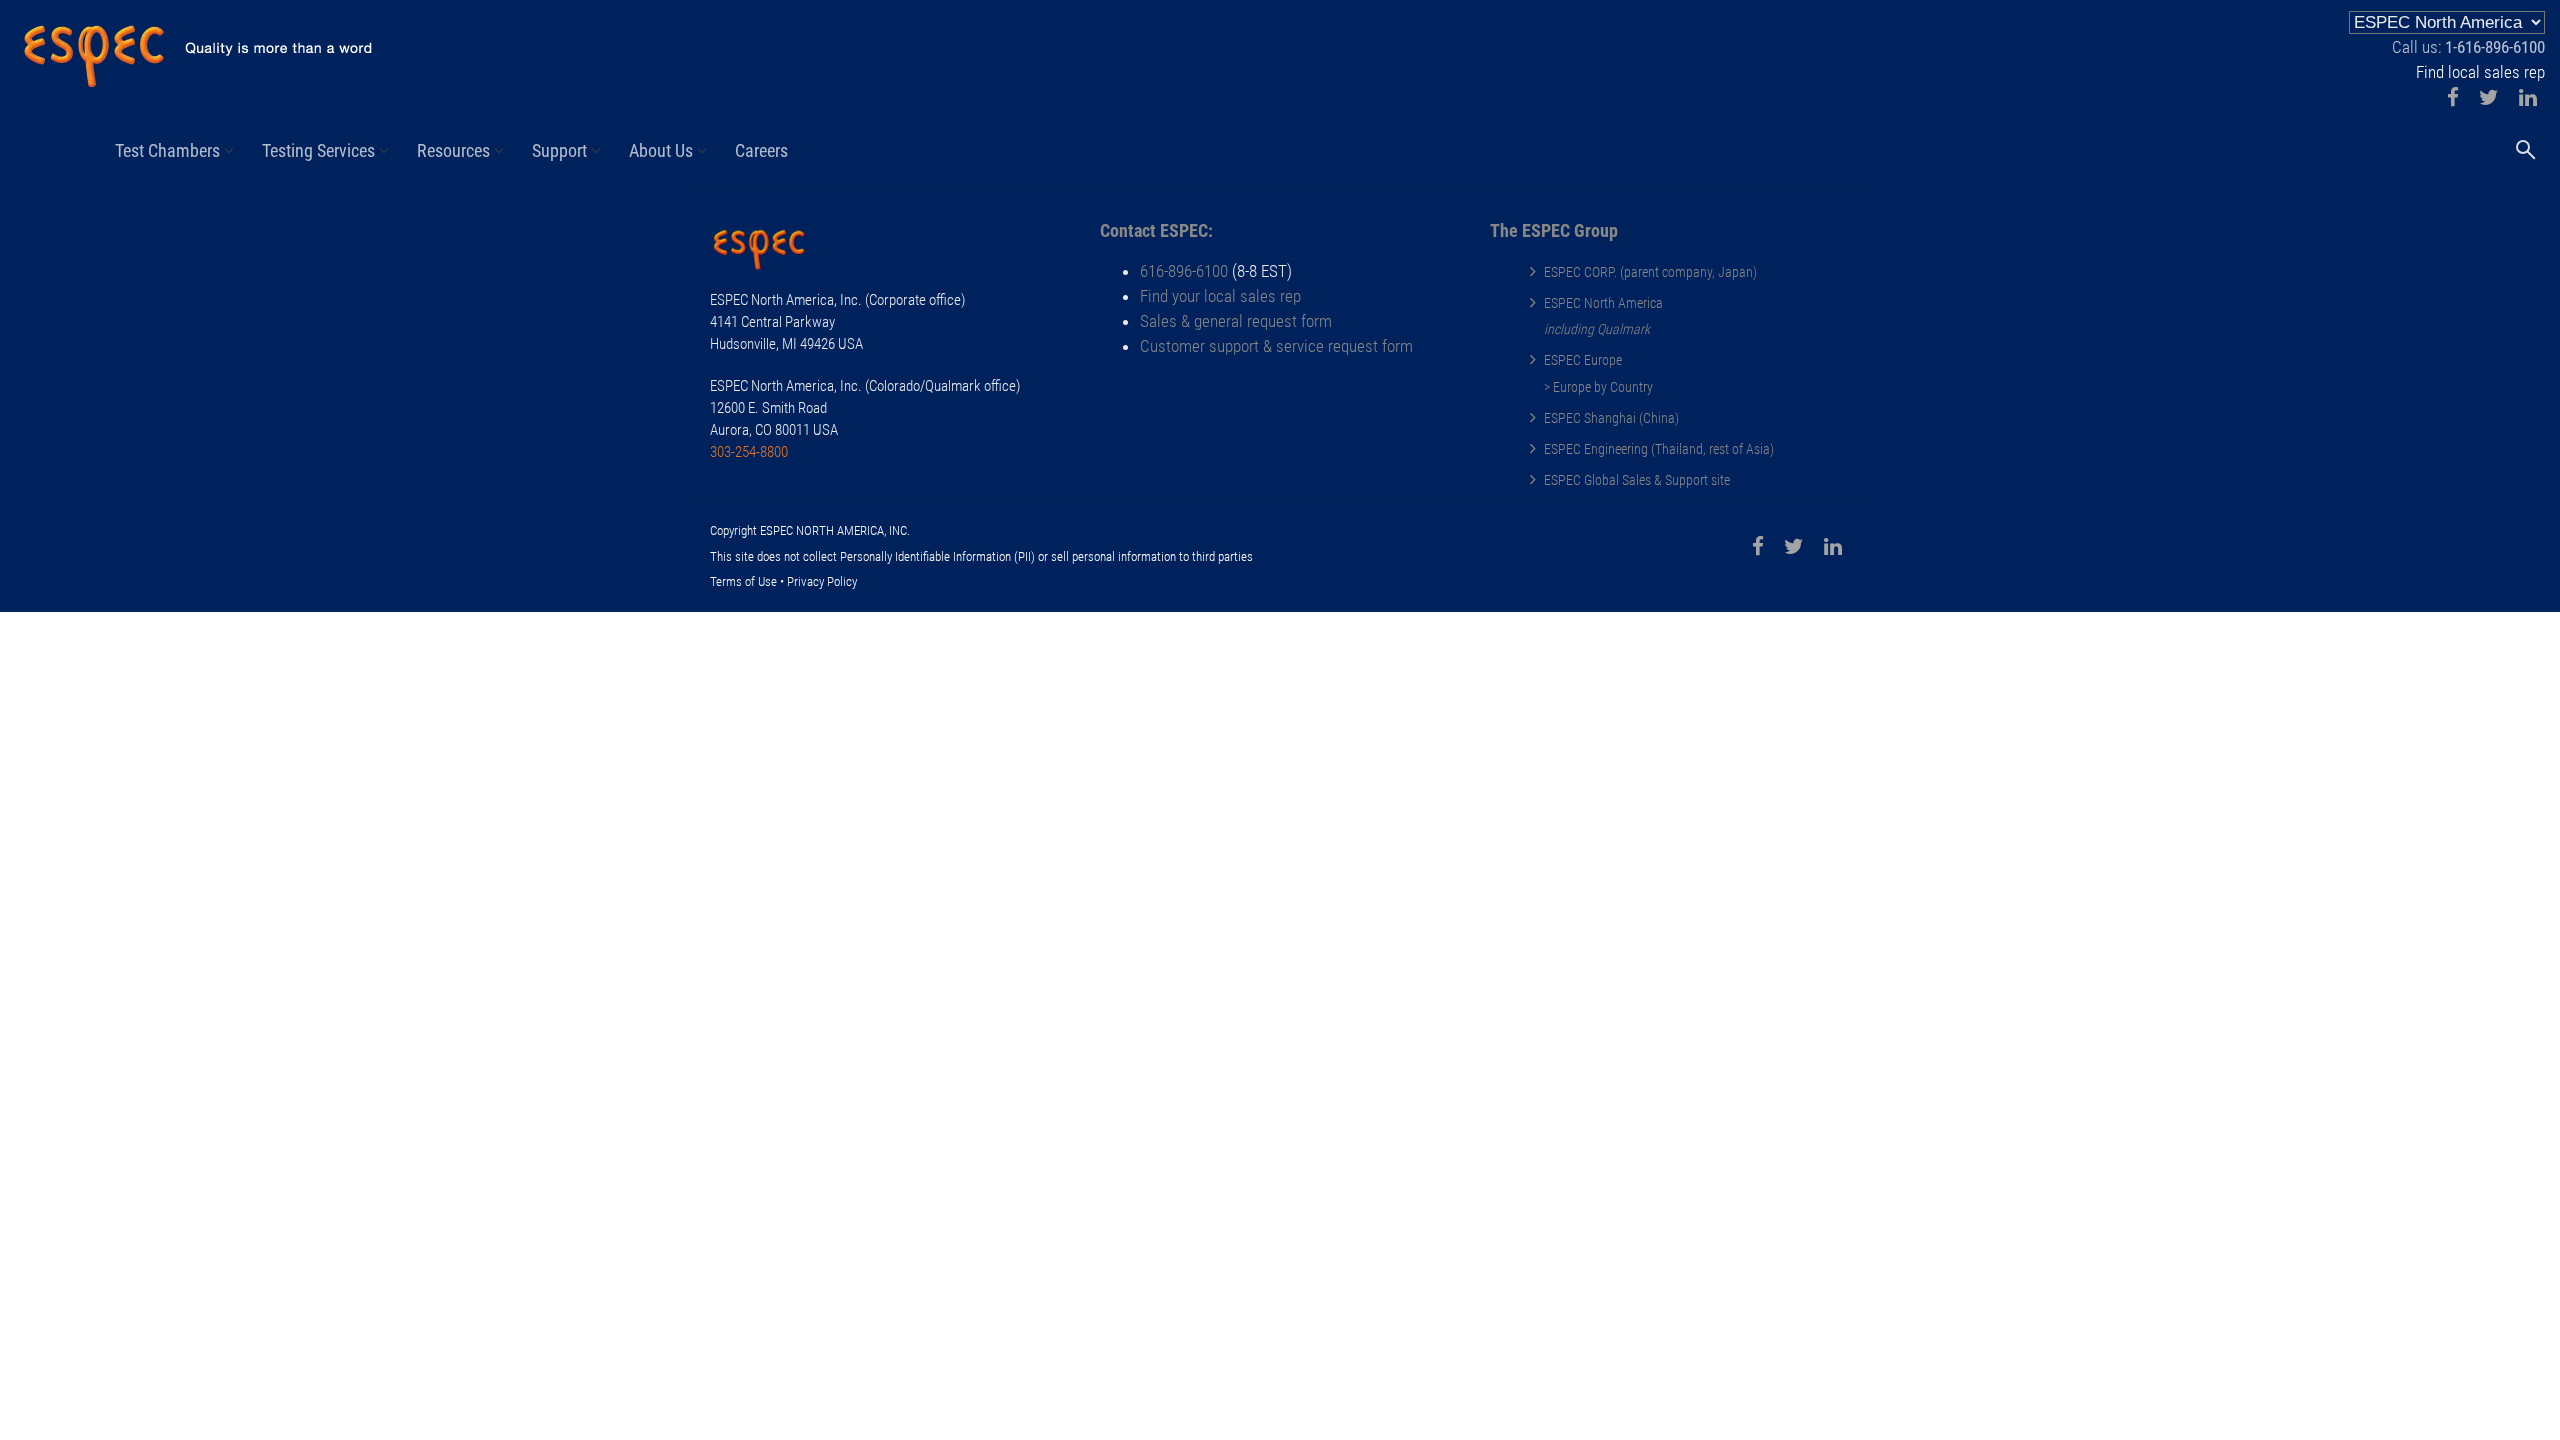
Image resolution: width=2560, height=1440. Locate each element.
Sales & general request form (1236, 321)
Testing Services (318, 150)
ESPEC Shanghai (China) (1611, 418)
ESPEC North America (1603, 303)
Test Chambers (167, 150)
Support (559, 150)
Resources (453, 150)
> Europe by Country (1598, 387)
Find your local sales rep (1220, 296)
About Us (661, 150)
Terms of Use (743, 581)
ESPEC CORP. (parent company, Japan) (1650, 272)
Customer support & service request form (1276, 346)
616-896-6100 (1184, 271)
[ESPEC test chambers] (770, 252)
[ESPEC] (197, 48)
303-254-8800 (749, 452)
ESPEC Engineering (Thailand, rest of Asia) (1659, 449)
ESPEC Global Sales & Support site (1637, 480)
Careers (761, 150)
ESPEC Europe (1583, 360)
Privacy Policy (822, 581)
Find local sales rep (2480, 72)
